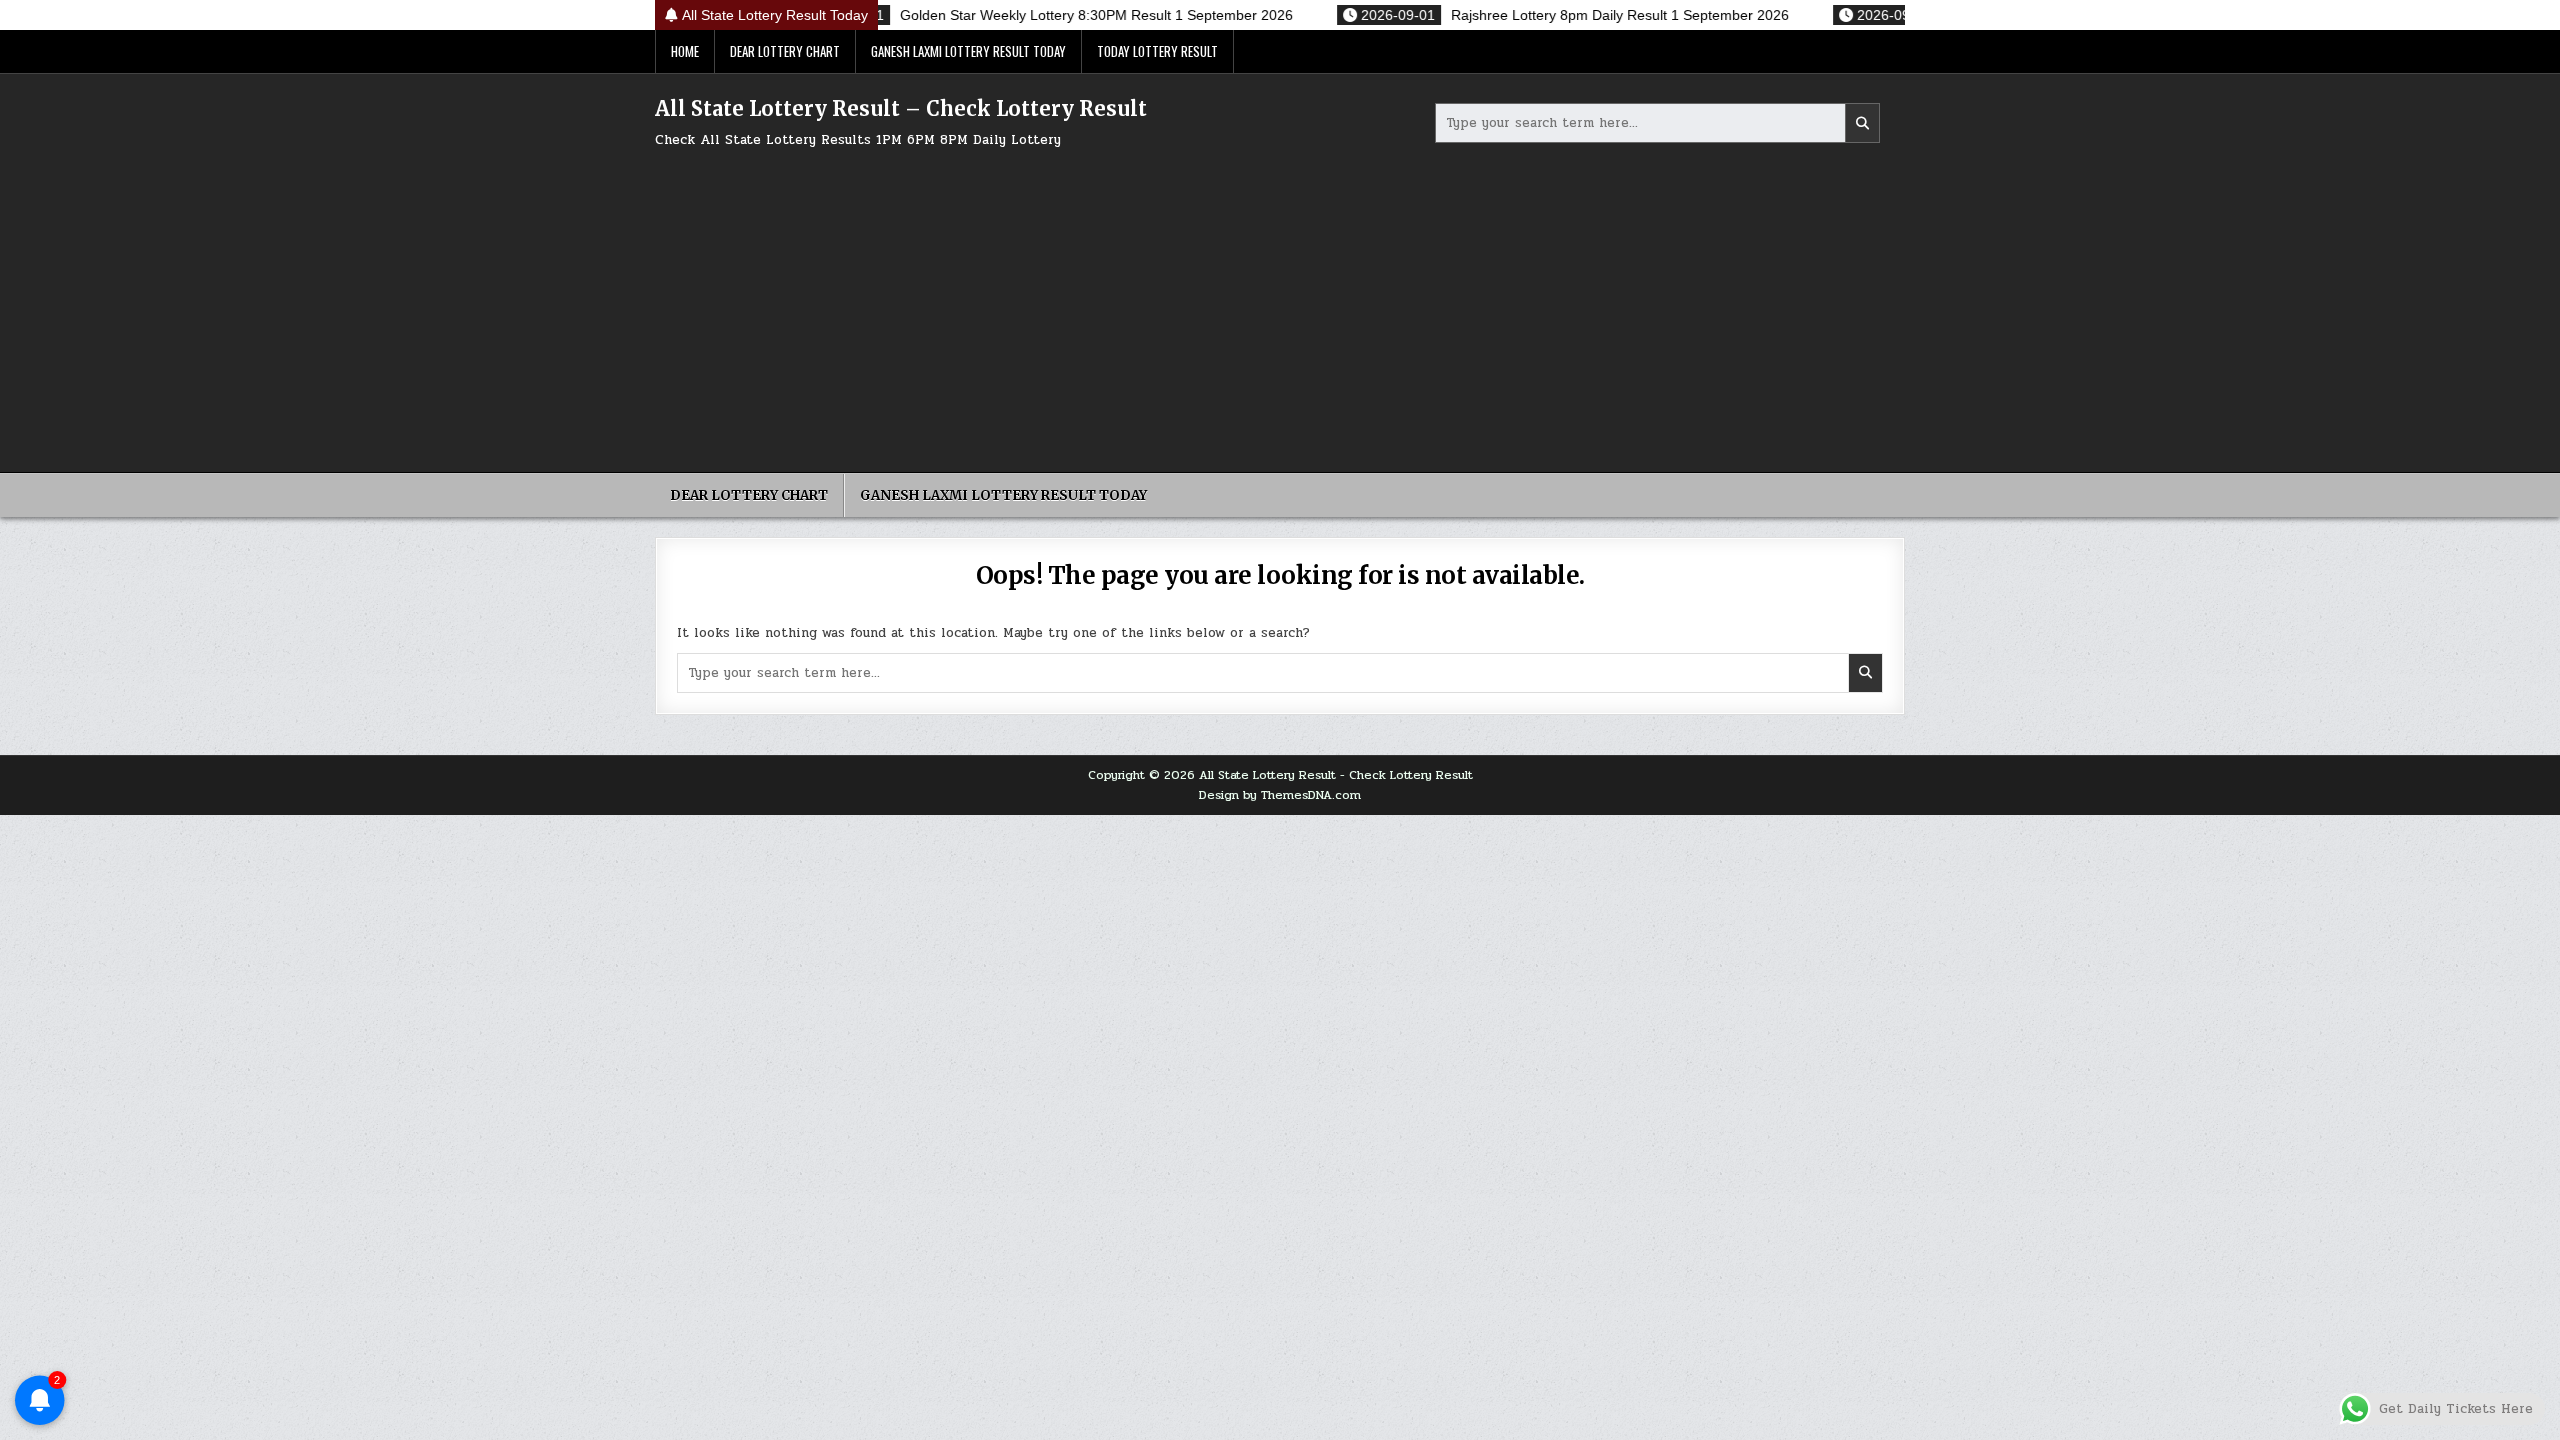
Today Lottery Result (1157, 51)
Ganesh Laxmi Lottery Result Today (968, 51)
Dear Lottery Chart (785, 51)
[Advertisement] (1280, 302)
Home (685, 51)
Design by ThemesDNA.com (1280, 795)
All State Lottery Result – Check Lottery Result (901, 108)
